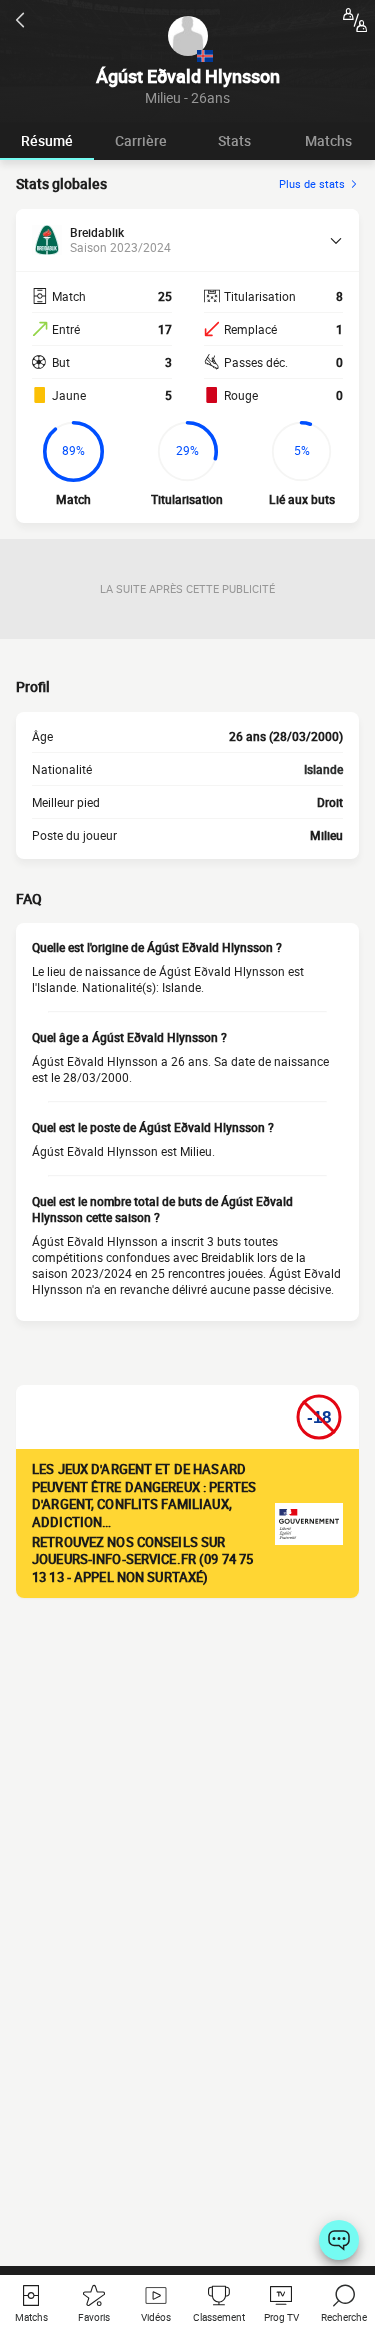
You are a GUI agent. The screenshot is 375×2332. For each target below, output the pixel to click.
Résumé (47, 140)
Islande (323, 769)
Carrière (141, 140)
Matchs (328, 140)
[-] (339, 2240)
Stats (234, 140)
